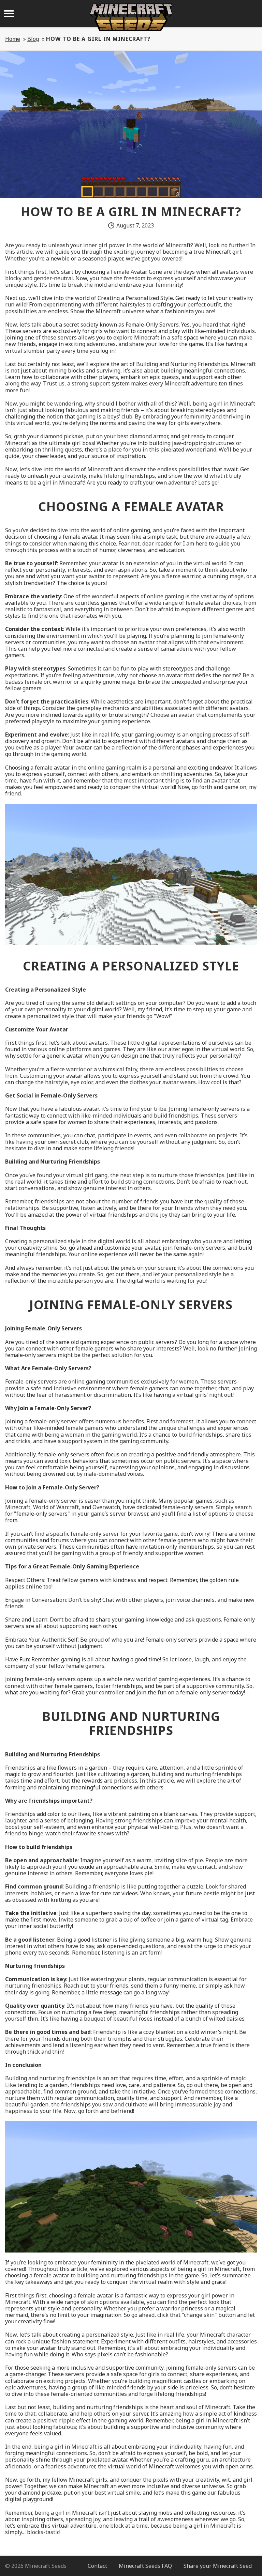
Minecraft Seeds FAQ (145, 2566)
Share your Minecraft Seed (218, 2566)
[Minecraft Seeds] (131, 17)
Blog (33, 39)
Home (13, 39)
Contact (97, 2566)
